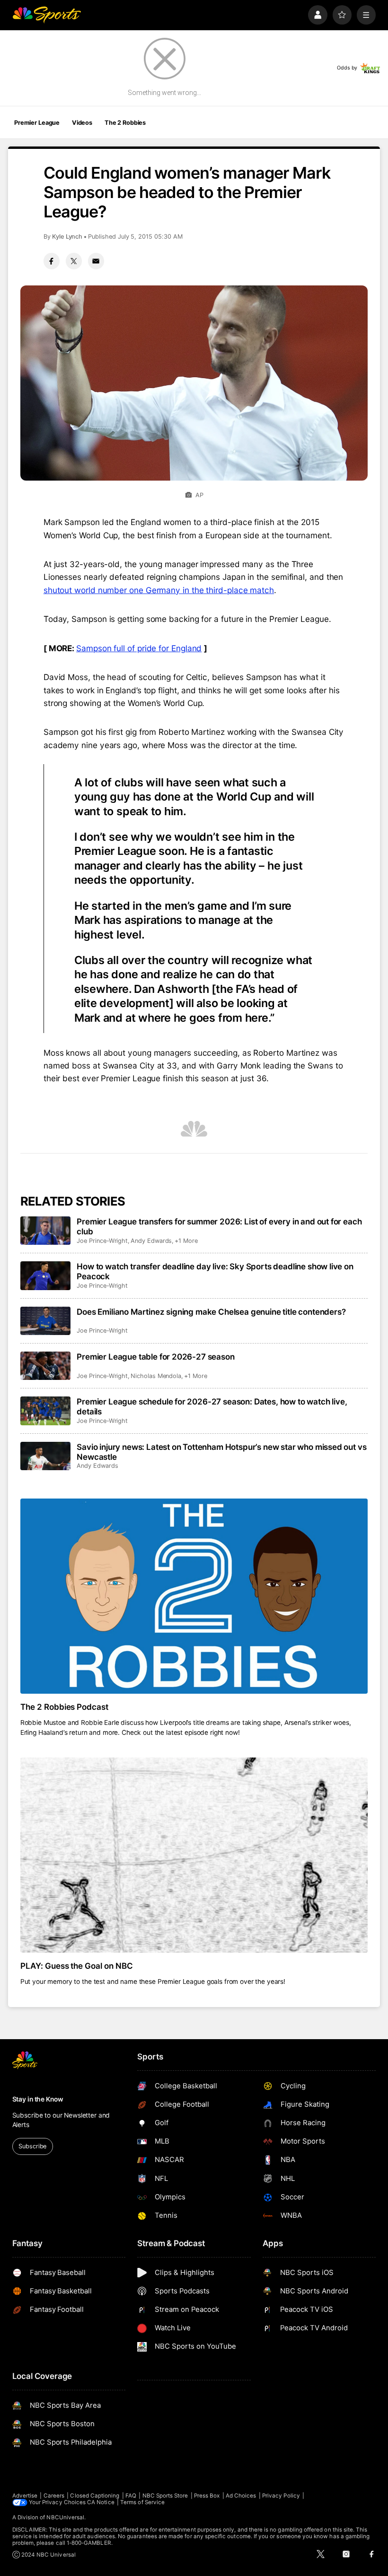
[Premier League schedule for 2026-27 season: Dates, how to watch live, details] (46, 1411)
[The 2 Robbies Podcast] (194, 1596)
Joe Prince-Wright (102, 1241)
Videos (82, 123)
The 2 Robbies (125, 123)
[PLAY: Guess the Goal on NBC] (194, 1855)
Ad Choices (241, 2496)
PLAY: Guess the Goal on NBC (77, 1966)
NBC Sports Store (165, 2496)
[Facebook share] (52, 261)
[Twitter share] (74, 261)
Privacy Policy (281, 2496)
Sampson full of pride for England (139, 648)
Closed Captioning (95, 2496)
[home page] (47, 15)
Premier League (37, 123)
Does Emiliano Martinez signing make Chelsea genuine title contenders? (211, 1312)
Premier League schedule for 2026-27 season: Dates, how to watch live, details (212, 1406)
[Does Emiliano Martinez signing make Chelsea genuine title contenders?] (46, 1321)
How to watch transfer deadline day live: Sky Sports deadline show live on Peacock (215, 1271)
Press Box (207, 2496)
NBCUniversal (65, 2517)
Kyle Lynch (67, 237)
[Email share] (96, 261)
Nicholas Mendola (156, 1376)
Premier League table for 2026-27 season (155, 1357)
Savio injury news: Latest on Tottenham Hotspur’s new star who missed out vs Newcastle (221, 1452)
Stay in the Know (38, 2099)
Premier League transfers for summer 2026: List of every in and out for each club (219, 1226)
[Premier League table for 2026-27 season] (46, 1366)
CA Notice (101, 2502)
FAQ (131, 2496)
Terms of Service (142, 2502)
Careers (54, 2496)
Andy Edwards (151, 1241)
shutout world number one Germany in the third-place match (159, 590)
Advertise (25, 2496)
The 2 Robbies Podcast (65, 1707)
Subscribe (32, 2146)
